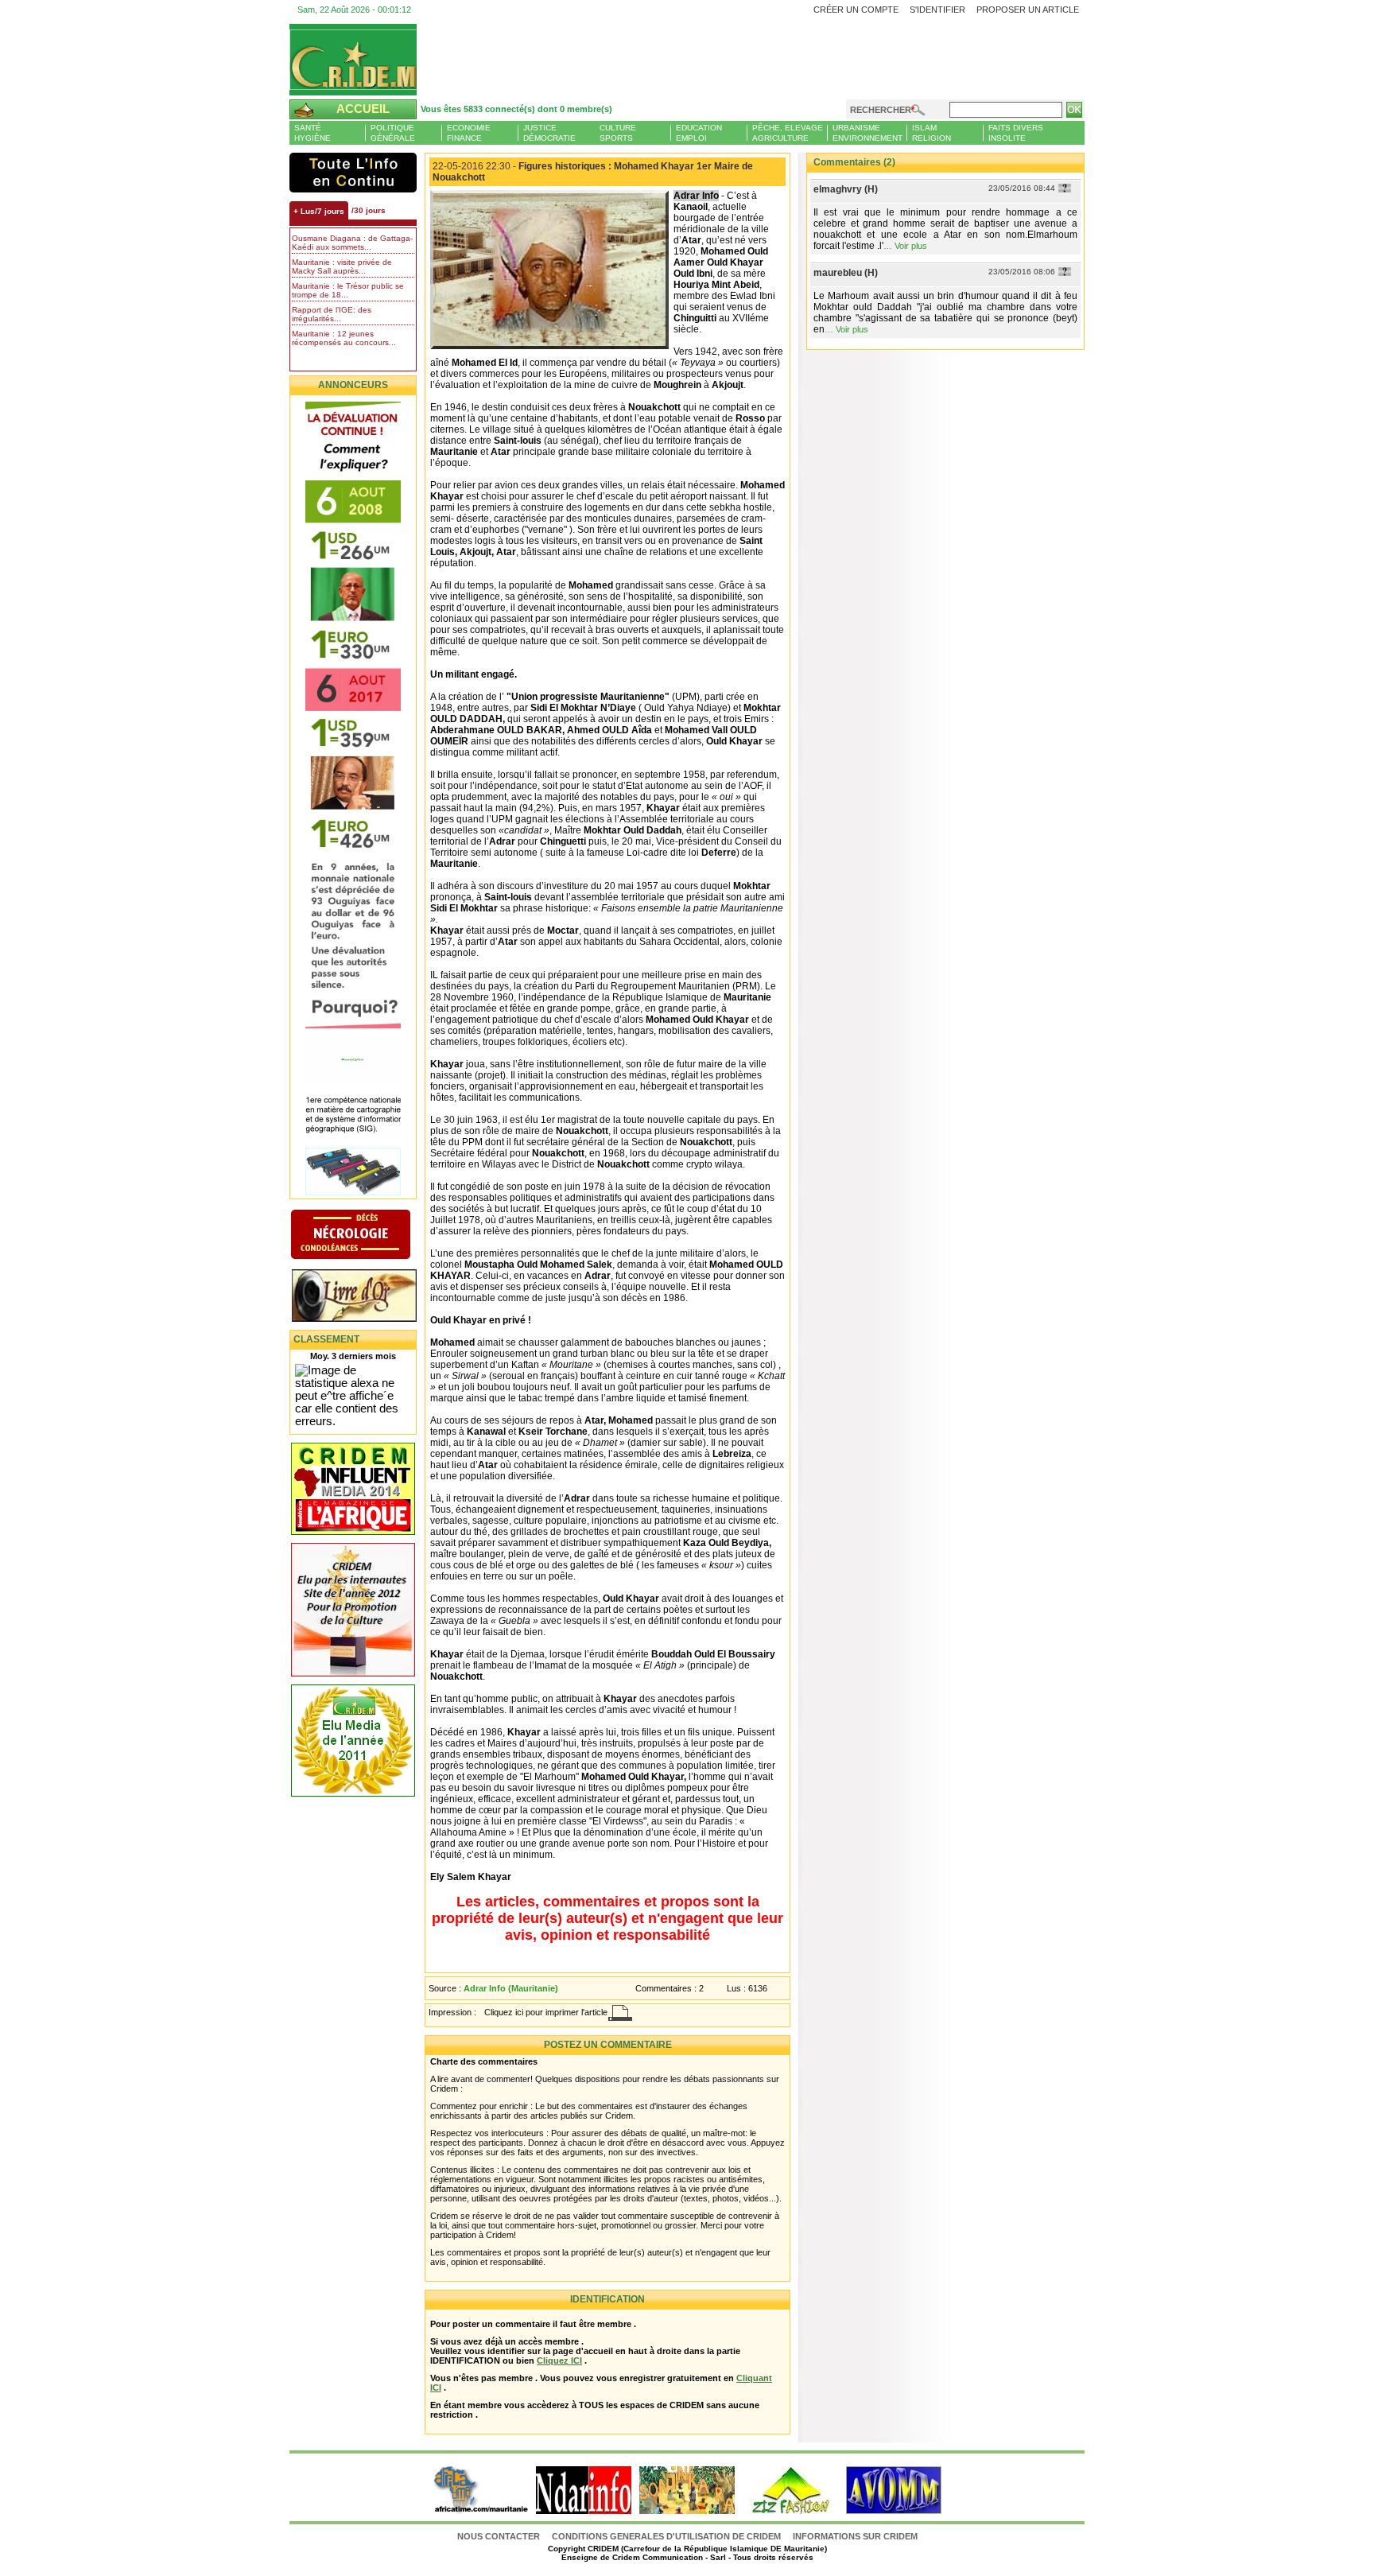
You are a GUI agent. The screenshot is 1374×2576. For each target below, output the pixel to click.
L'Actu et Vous (353, 173)
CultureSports (618, 133)
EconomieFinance (469, 133)
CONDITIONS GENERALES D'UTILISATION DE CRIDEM (666, 2536)
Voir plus (911, 246)
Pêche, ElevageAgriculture (788, 133)
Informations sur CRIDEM (855, 2536)
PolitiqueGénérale (393, 133)
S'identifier (937, 10)
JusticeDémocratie (549, 133)
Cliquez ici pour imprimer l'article (546, 2012)
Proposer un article (1028, 10)
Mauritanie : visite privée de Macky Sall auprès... (342, 266)
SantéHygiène (312, 133)
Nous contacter (500, 2536)
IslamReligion (932, 133)
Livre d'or (367, 1297)
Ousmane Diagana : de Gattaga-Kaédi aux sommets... (352, 243)
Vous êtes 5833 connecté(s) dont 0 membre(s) (516, 109)
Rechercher (881, 110)
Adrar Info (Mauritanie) (511, 1988)
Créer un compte (856, 10)
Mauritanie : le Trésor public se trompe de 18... (348, 290)
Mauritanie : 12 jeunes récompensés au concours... (344, 338)
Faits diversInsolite (1016, 133)
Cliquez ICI (559, 2360)
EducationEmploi (699, 133)
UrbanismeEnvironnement (867, 133)
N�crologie (367, 1236)
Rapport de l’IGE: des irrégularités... (332, 314)
